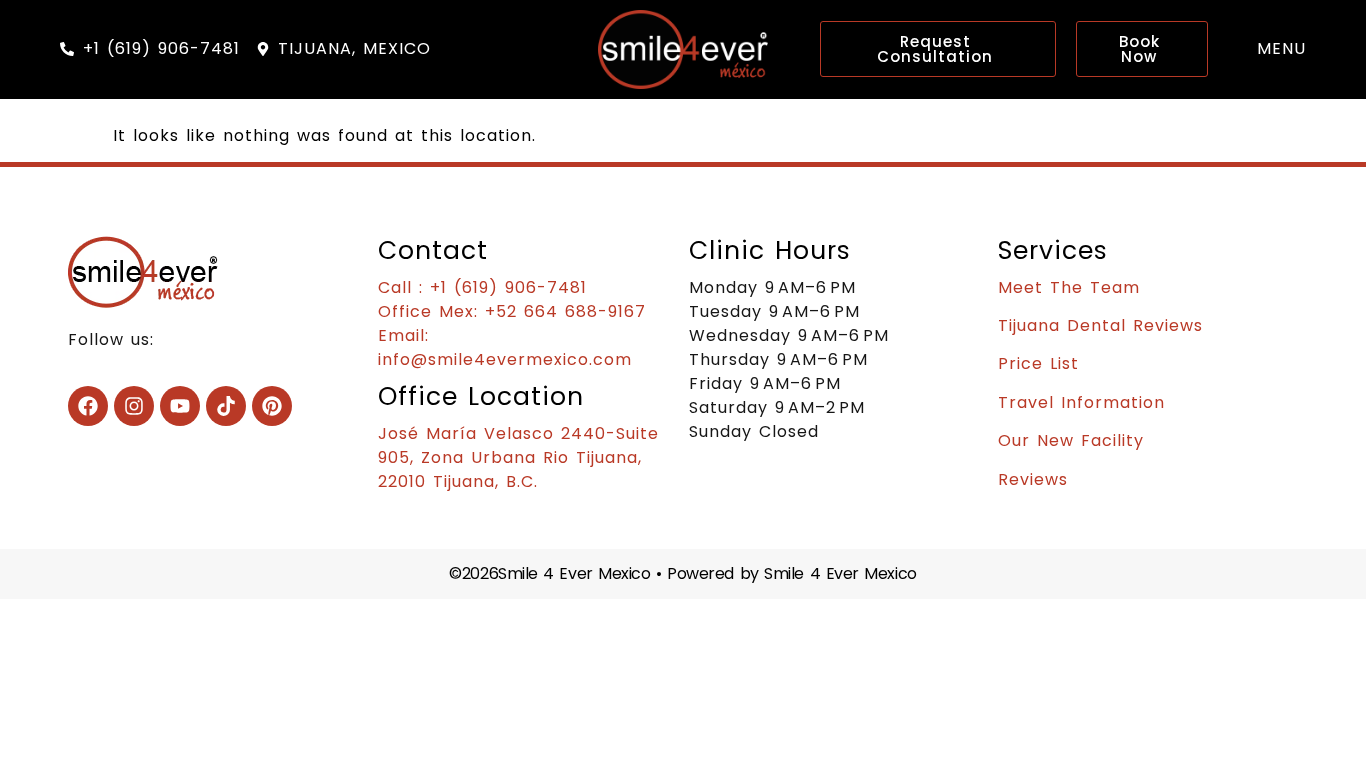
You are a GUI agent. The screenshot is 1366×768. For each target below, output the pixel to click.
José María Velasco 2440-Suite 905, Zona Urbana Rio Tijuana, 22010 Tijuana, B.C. (518, 457)
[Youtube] (180, 406)
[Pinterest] (272, 406)
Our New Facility (1071, 440)
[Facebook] (88, 406)
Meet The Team (1069, 287)
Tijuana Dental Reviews (1100, 325)
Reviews (1033, 479)
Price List (1038, 363)
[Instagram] (134, 406)
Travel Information (1081, 402)
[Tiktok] (226, 406)
